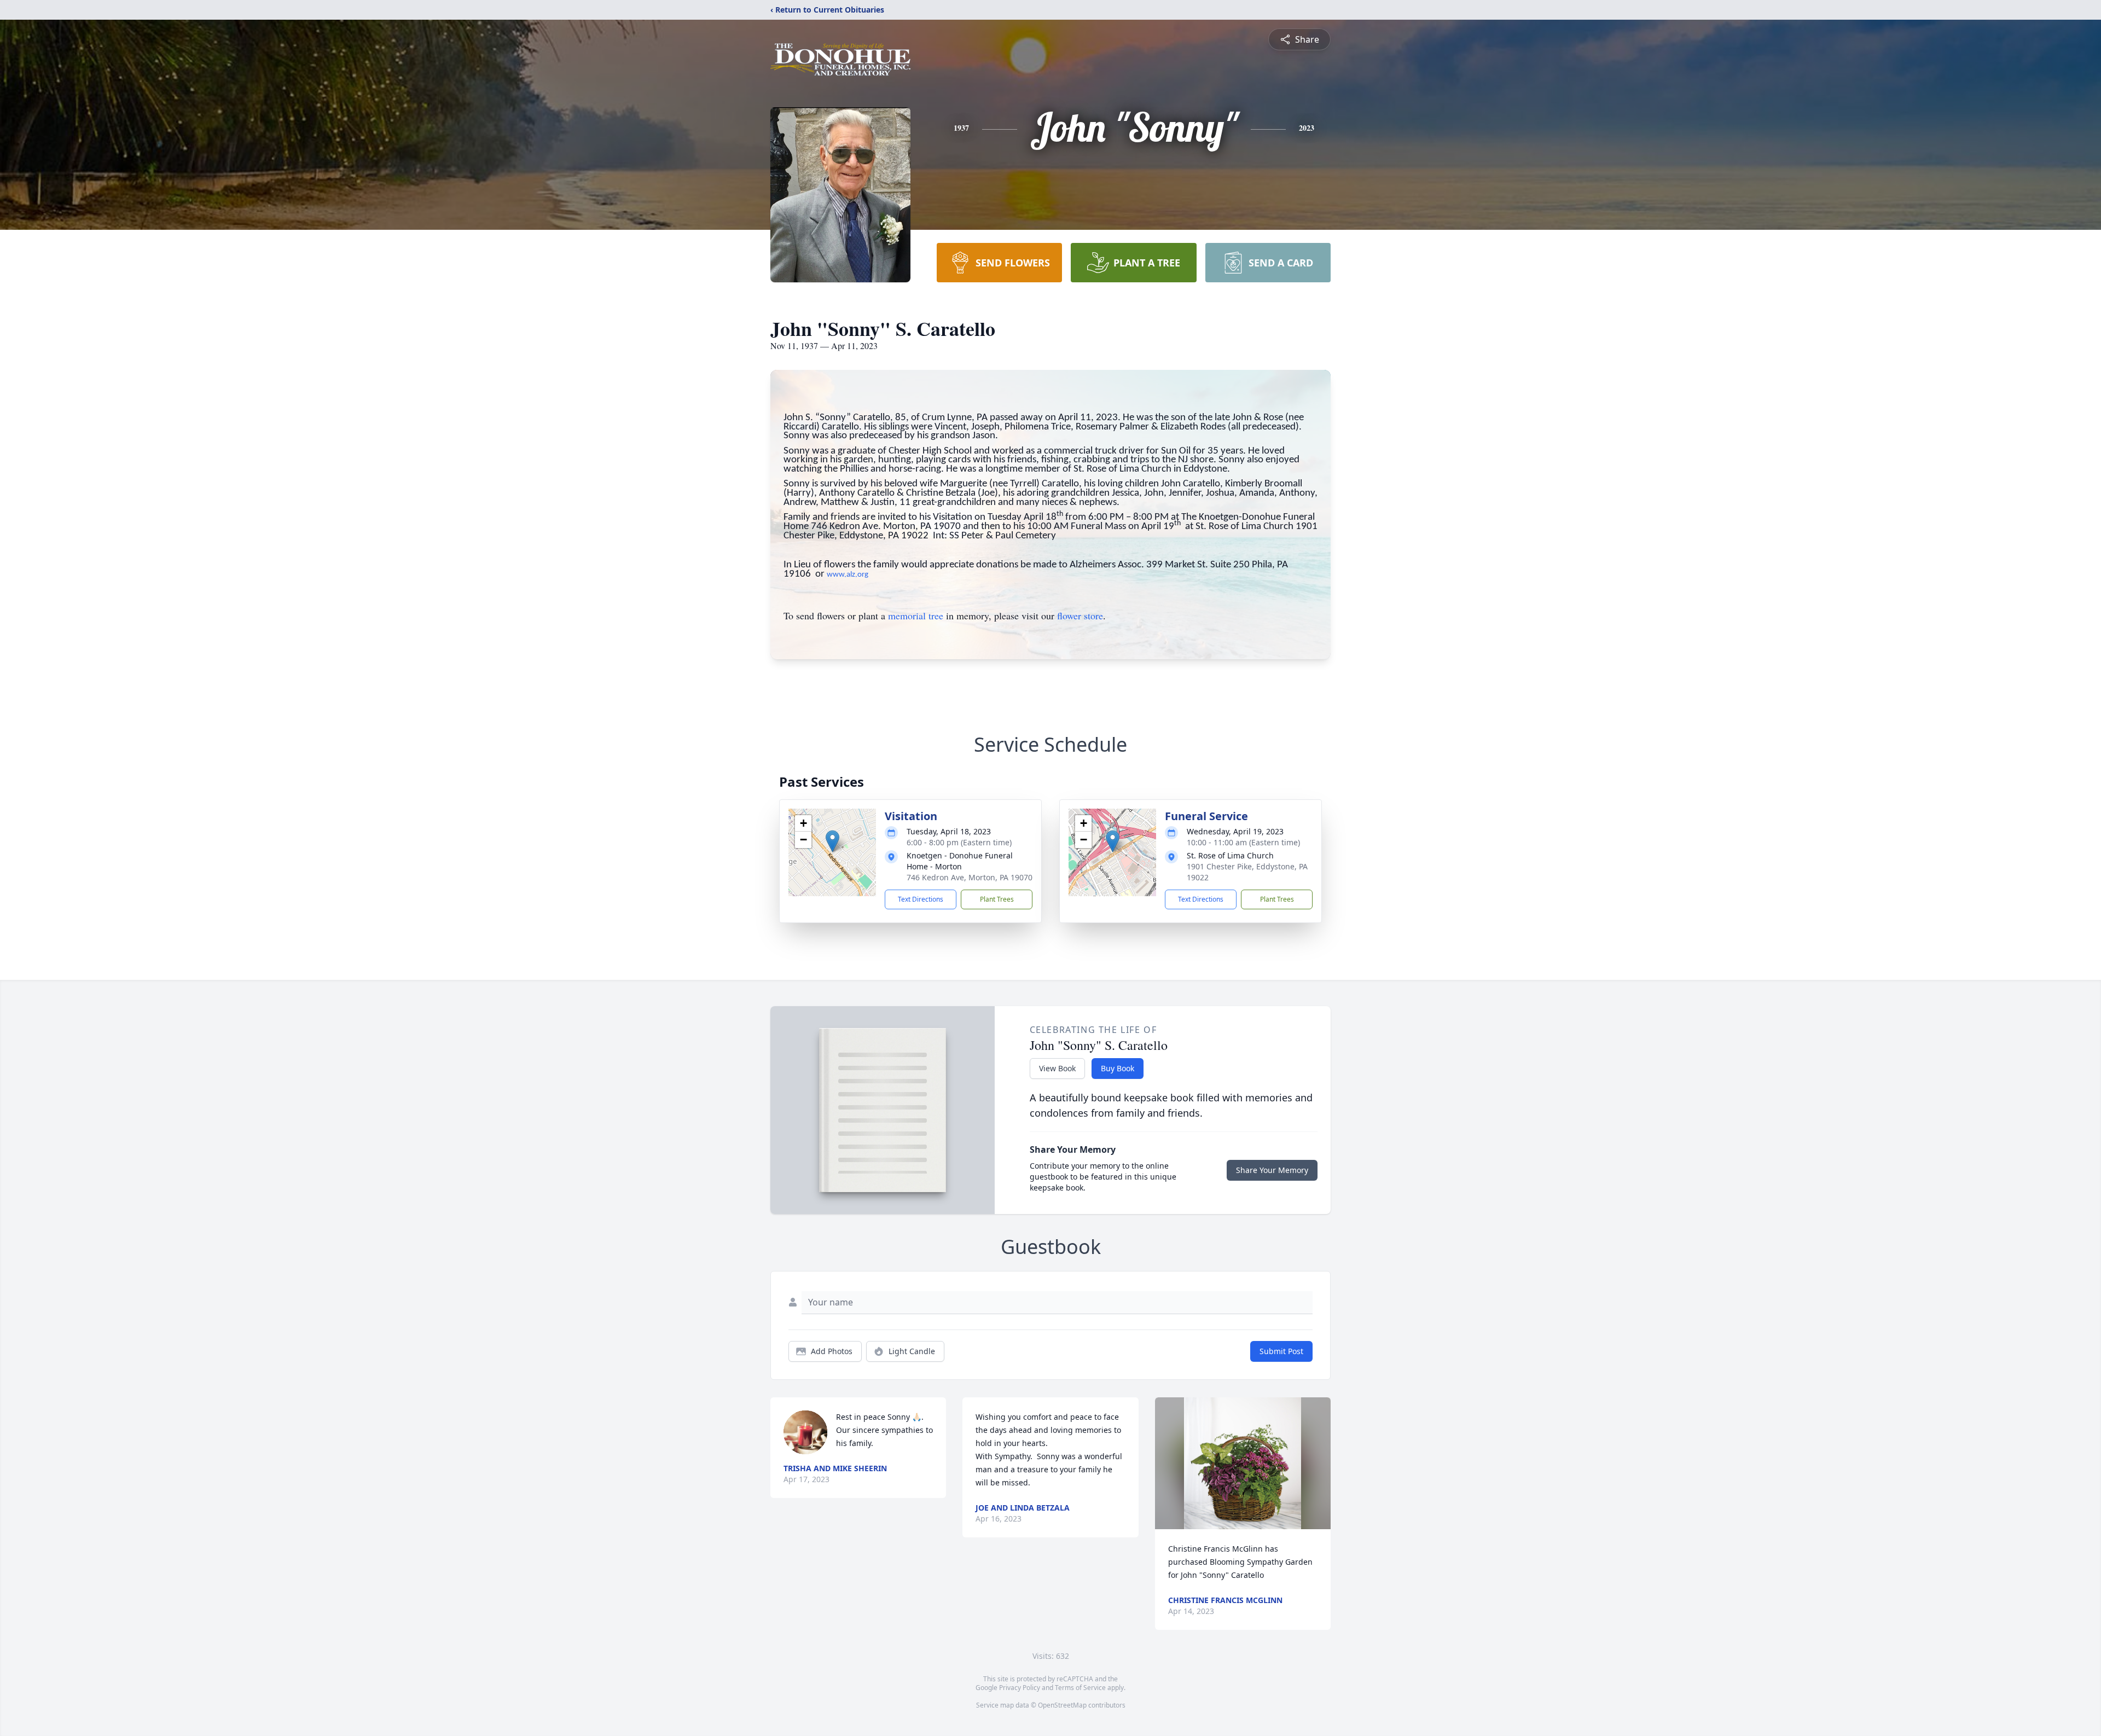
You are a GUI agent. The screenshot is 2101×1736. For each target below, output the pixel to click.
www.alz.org (848, 575)
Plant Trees (997, 899)
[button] (832, 841)
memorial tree (916, 616)
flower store (1080, 616)
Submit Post (1281, 1351)
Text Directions (921, 899)
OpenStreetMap (1062, 1705)
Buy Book (1118, 1068)
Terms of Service (1080, 1688)
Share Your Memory (1272, 1170)
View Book (1057, 1068)
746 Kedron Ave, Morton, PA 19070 (970, 877)
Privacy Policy (1020, 1688)
